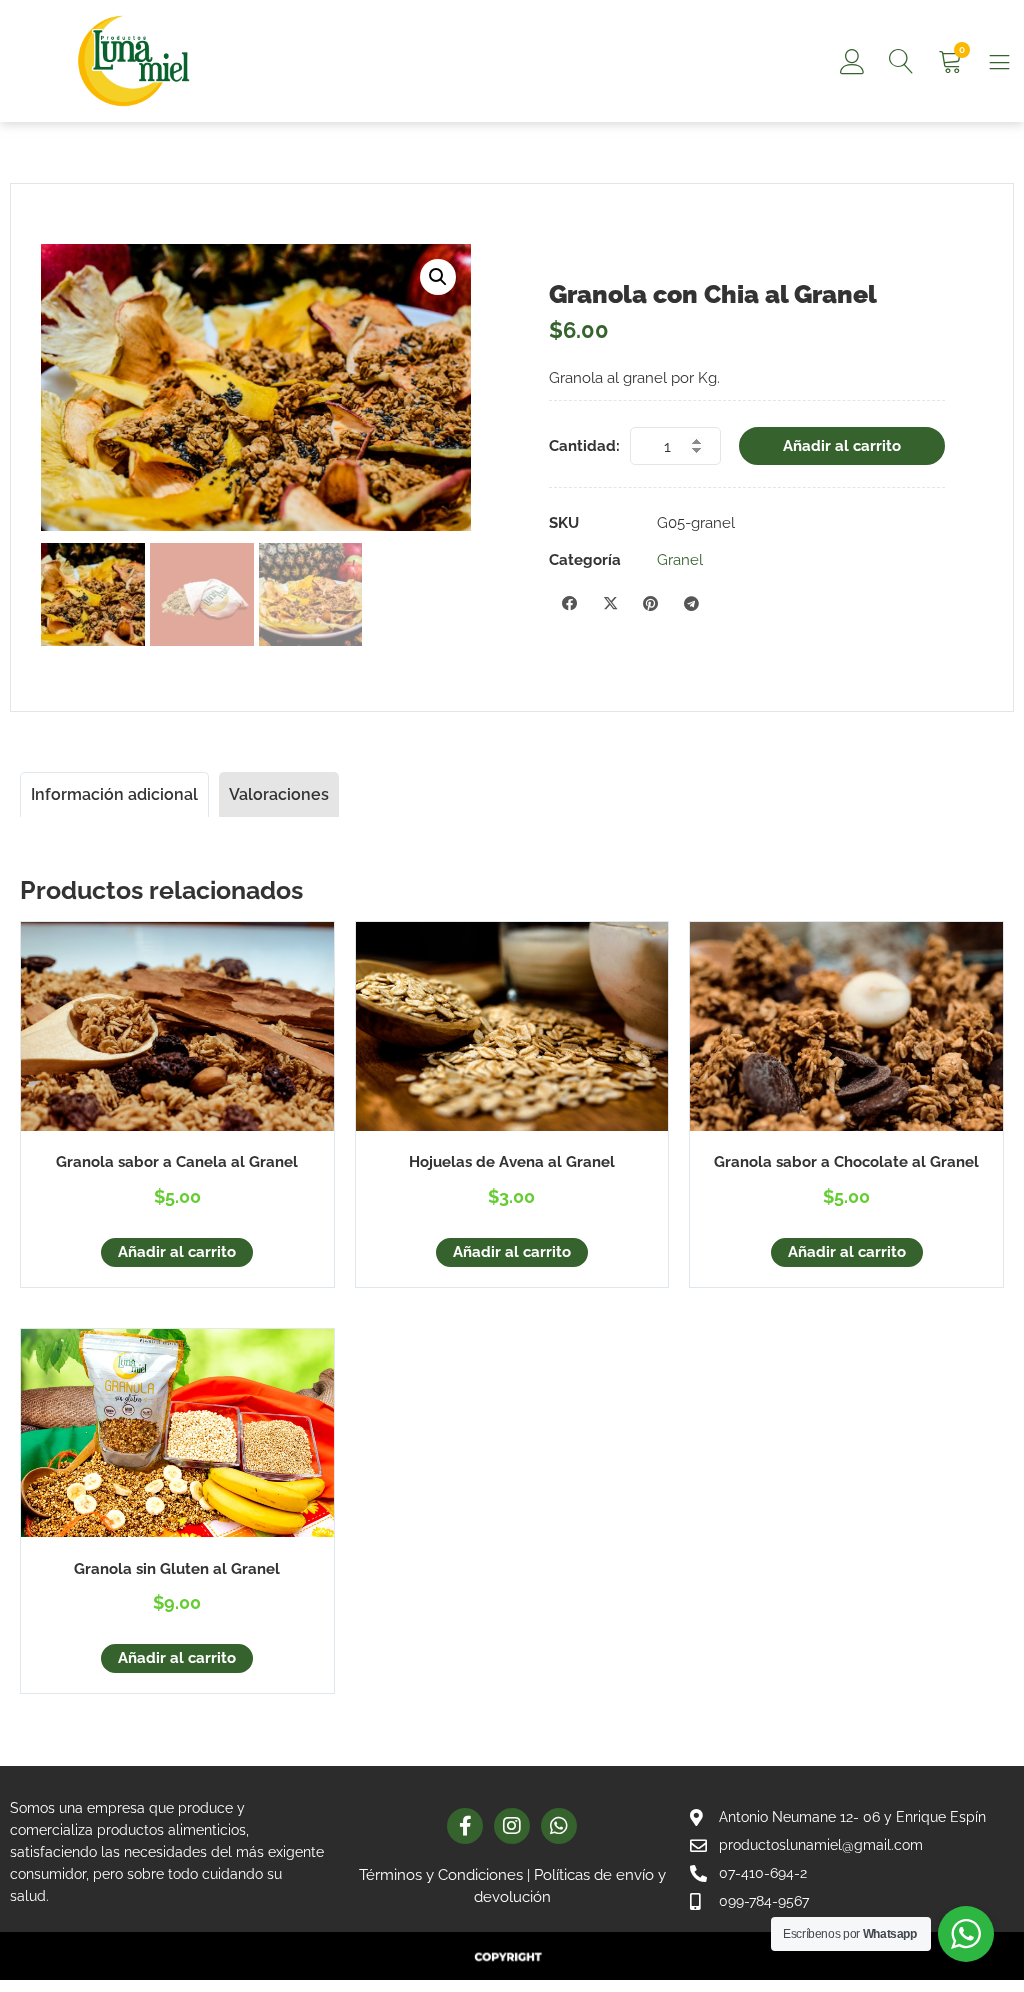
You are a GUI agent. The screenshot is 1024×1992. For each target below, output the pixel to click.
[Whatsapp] (559, 1826)
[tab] (114, 794)
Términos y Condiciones (441, 1875)
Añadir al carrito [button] (177, 1252)
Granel (680, 560)
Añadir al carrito (842, 446)
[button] (438, 277)
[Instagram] (512, 1826)
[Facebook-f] (465, 1826)
